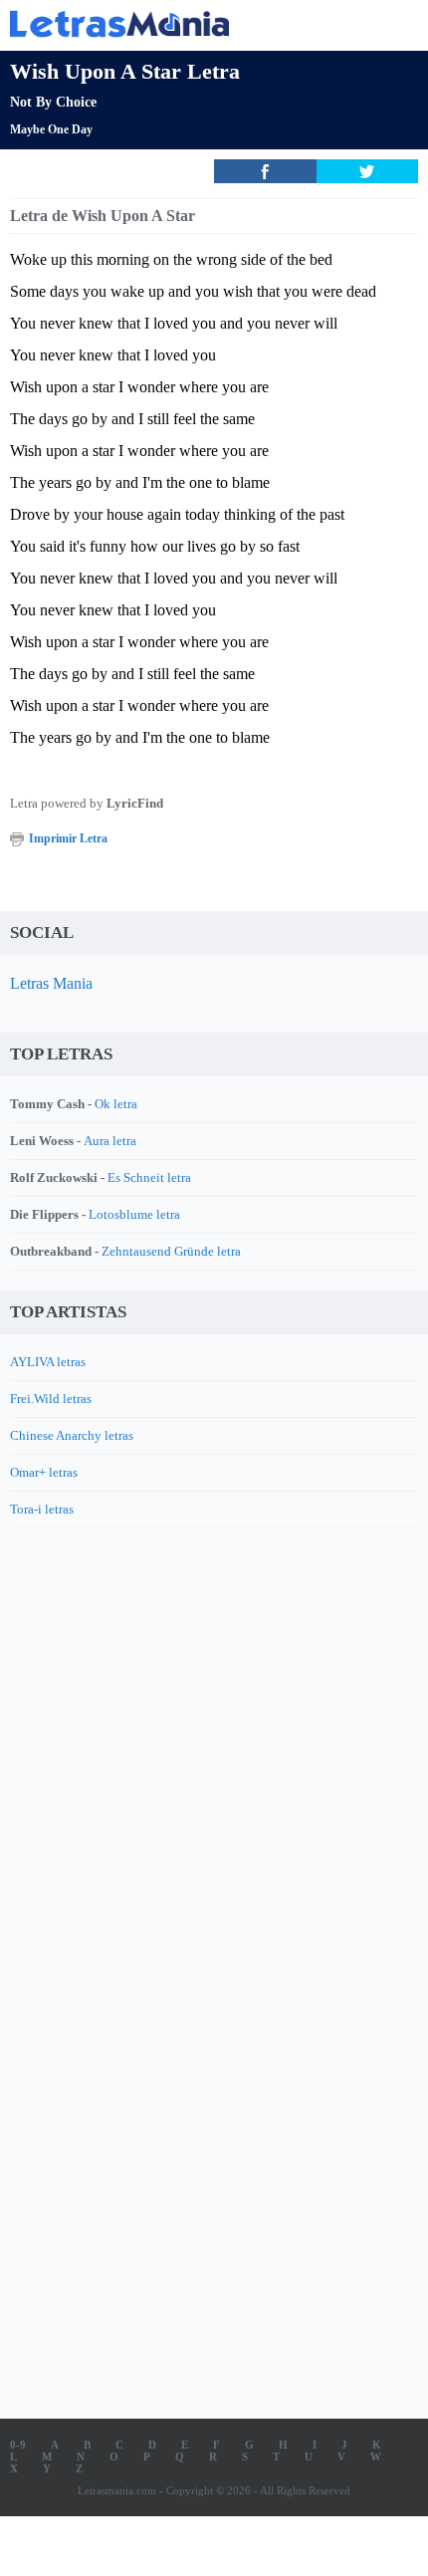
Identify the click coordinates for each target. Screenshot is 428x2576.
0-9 (18, 2445)
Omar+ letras (44, 1472)
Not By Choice (53, 102)
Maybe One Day (51, 129)
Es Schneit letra (149, 1177)
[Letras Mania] (184, 23)
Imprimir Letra (68, 838)
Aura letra (110, 1141)
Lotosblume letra (134, 1214)
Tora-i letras (42, 1509)
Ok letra (116, 1104)
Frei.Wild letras (51, 1399)
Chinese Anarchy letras (72, 1435)
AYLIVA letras (48, 1362)
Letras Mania (51, 983)
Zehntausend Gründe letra (171, 1251)
